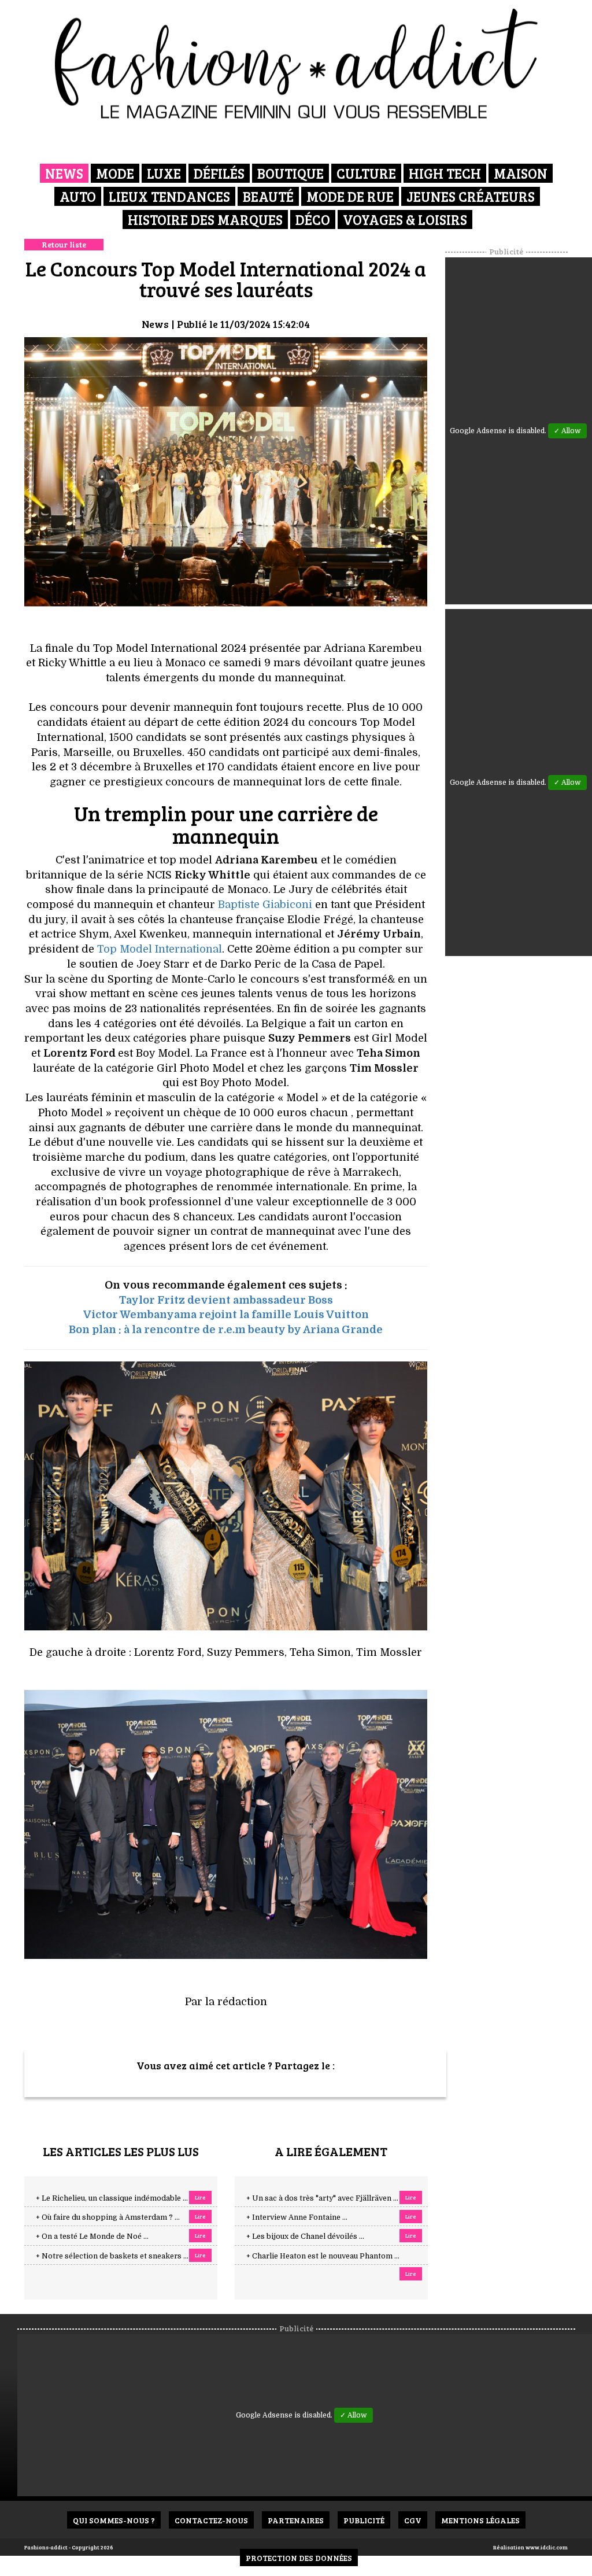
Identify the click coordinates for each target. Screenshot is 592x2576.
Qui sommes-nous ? (114, 2520)
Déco (313, 219)
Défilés (219, 173)
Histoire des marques (205, 219)
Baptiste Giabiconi (265, 905)
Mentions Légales (480, 2520)
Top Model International (160, 949)
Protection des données (299, 2558)
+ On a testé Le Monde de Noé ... (92, 2237)
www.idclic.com (547, 2547)
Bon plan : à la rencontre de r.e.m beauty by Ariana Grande (226, 1330)
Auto (78, 196)
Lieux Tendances (169, 196)
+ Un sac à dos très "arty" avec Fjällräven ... (322, 2198)
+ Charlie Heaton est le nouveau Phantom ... (323, 2256)
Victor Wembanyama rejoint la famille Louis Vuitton (226, 1315)
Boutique (291, 173)
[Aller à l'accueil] (296, 64)
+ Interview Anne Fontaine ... (297, 2217)
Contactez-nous (211, 2520)
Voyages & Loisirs (405, 219)
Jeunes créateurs (471, 196)
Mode (115, 173)
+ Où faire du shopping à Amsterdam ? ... (108, 2217)
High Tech (445, 173)
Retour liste (64, 244)
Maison (521, 173)
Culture (366, 173)
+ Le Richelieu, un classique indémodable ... (112, 2198)
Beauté (268, 196)
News (64, 173)
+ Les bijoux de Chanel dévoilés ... (305, 2237)
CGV (413, 2520)
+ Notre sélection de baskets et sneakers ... (112, 2256)
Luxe (164, 173)
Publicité (364, 2520)
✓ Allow (567, 431)
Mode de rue (350, 196)
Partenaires (296, 2520)
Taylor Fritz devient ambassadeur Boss (226, 1300)
